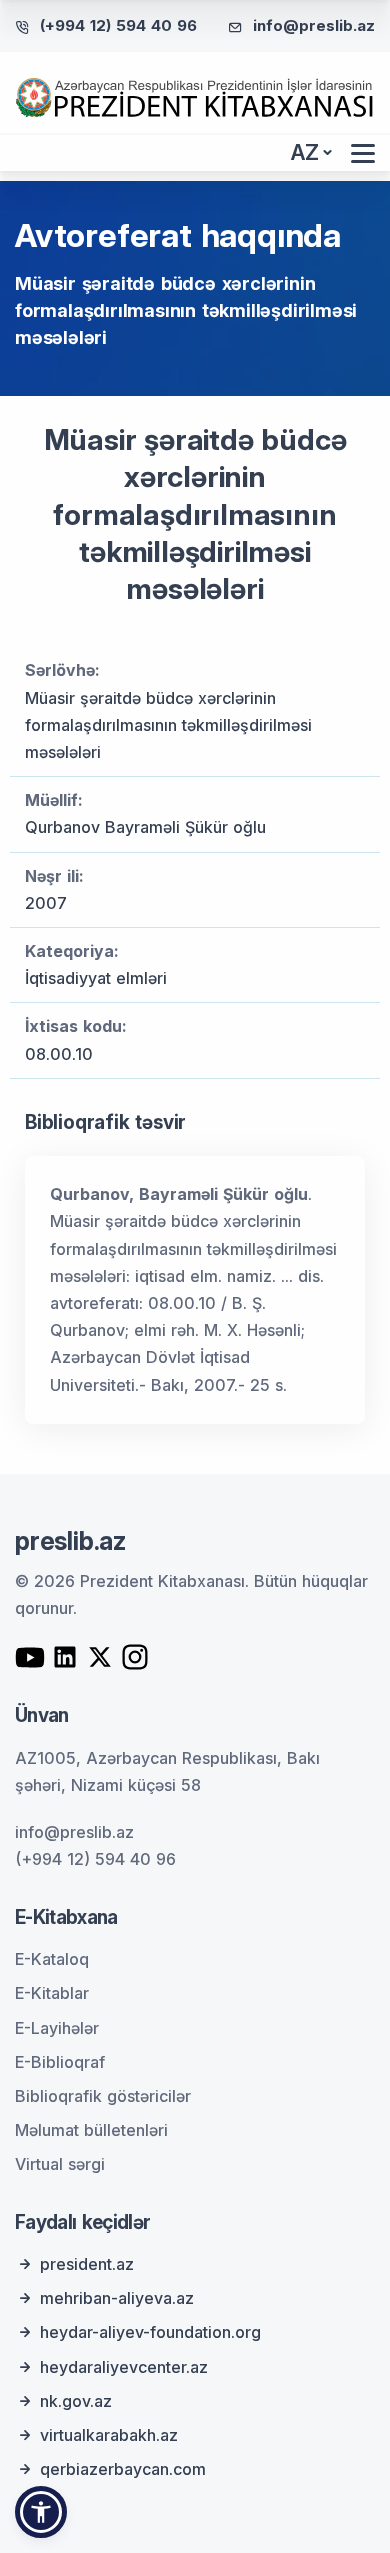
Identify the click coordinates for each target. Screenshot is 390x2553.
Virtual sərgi (60, 2164)
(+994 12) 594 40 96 (118, 25)
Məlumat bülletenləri (91, 2130)
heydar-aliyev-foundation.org (150, 2332)
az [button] (305, 152)
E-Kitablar (52, 1993)
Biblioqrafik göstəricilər (103, 2096)
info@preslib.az (314, 25)
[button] (41, 2512)
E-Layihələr (57, 2028)
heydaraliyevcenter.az (124, 2367)
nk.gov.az (76, 2401)
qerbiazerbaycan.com (123, 2469)
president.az (87, 2264)
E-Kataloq (52, 1959)
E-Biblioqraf (60, 2062)
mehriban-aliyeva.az (117, 2298)
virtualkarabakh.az (109, 2435)
